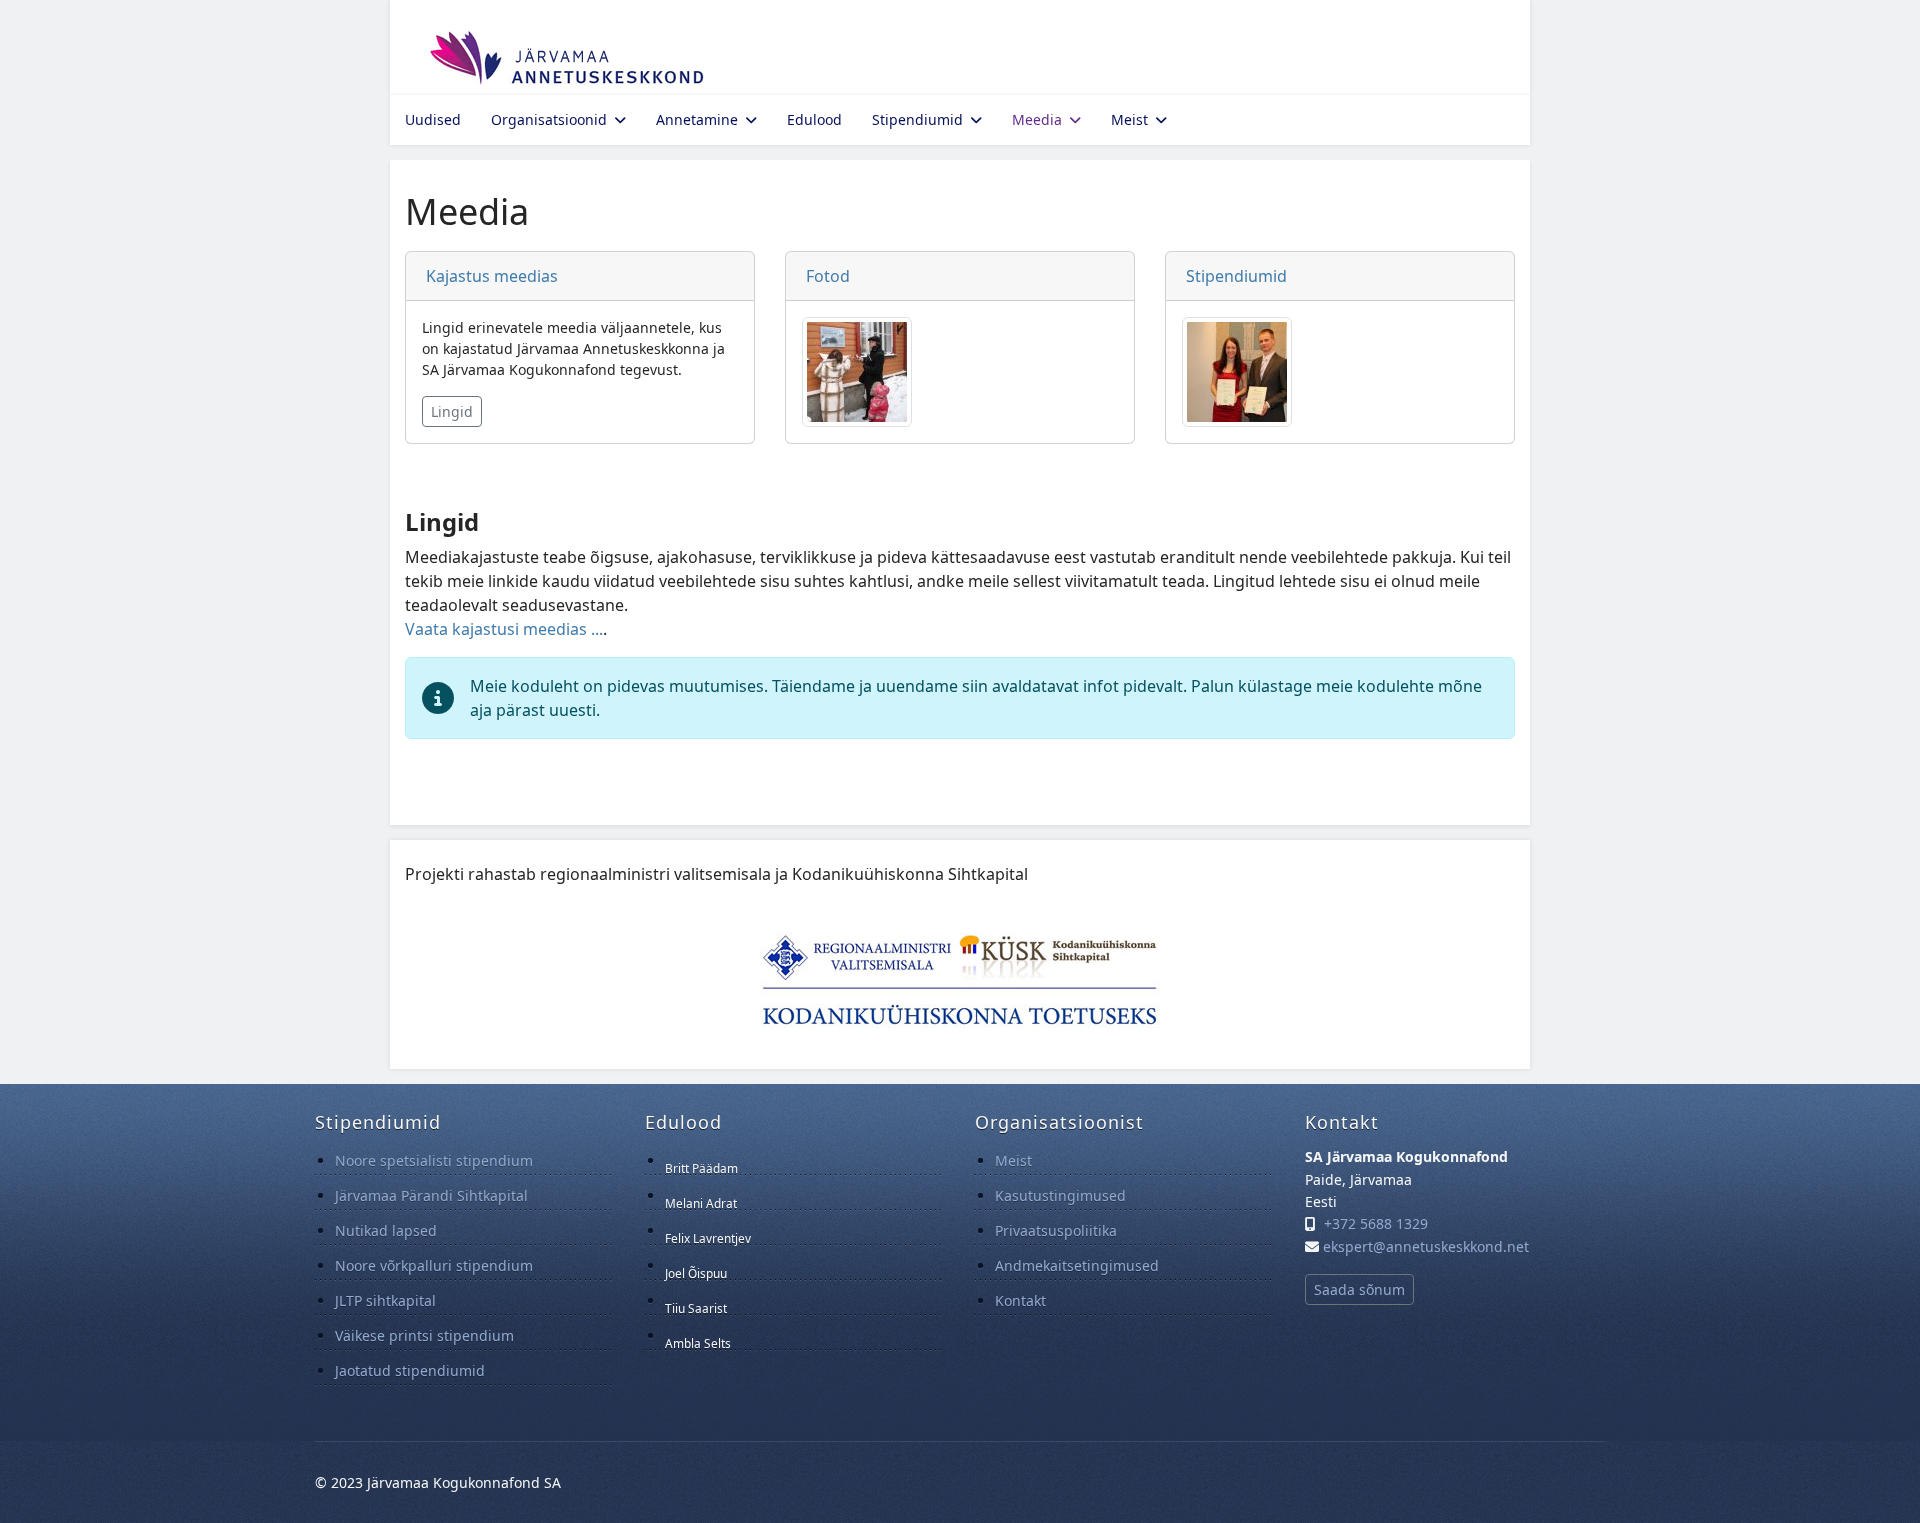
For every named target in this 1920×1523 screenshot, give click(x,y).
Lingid (452, 411)
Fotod (828, 276)
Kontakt (1020, 1300)
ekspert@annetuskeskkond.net (1426, 1246)
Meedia (1037, 119)
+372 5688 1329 (1376, 1223)
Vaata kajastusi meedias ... (504, 629)
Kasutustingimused (1060, 1195)
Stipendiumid (917, 119)
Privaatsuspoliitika (1056, 1230)
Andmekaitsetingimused (1077, 1265)
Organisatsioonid (549, 119)
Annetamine (697, 119)
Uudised (433, 119)
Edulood (814, 119)
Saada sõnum (1359, 1289)
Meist (1129, 119)
